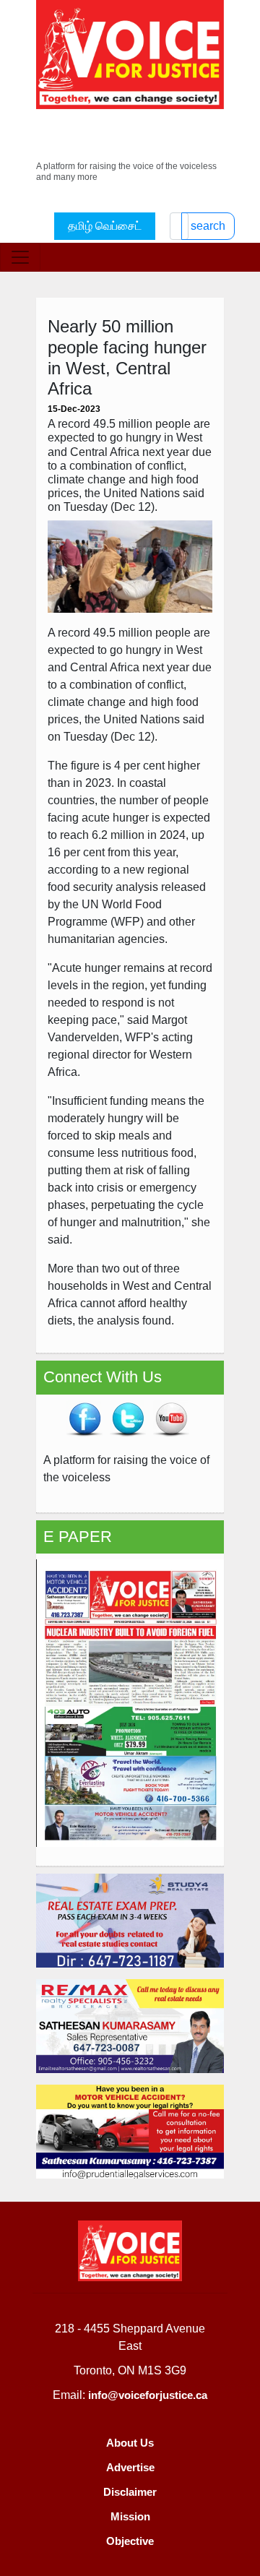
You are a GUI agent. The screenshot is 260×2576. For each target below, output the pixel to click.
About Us (130, 2443)
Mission (130, 2516)
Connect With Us (103, 1377)
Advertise (130, 2467)
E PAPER (78, 1537)
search (208, 226)
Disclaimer (130, 2492)
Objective (130, 2541)
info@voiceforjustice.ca (148, 2395)
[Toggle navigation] (20, 257)
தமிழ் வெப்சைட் (105, 226)
